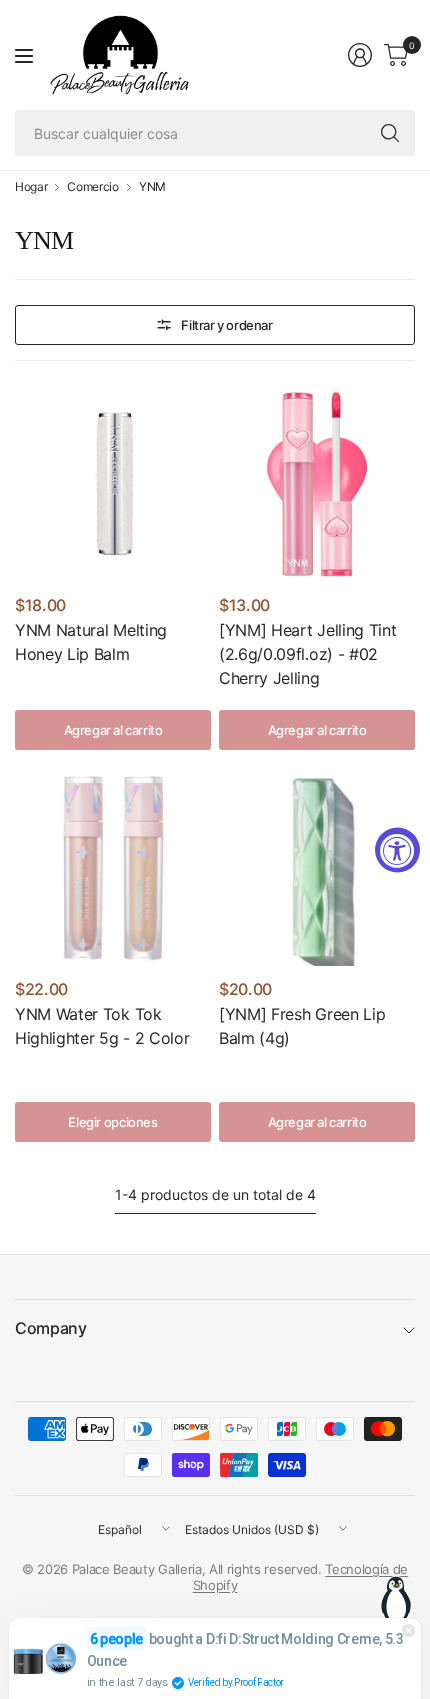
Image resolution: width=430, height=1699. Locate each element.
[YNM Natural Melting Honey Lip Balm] (113, 484)
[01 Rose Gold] (28, 1069)
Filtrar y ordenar (226, 325)
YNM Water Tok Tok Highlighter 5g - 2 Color (102, 1026)
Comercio (92, 187)
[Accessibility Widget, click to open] (397, 849)
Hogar (31, 187)
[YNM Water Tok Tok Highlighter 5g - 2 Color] (113, 868)
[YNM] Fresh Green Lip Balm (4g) (302, 1026)
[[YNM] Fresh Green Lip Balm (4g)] (317, 868)
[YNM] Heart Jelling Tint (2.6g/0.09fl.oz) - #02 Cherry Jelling (307, 654)
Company (51, 1328)
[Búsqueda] (390, 133)
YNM (152, 187)
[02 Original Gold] (59, 1069)
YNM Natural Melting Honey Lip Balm (91, 642)
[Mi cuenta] (360, 55)
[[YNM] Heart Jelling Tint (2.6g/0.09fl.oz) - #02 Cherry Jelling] (317, 484)
